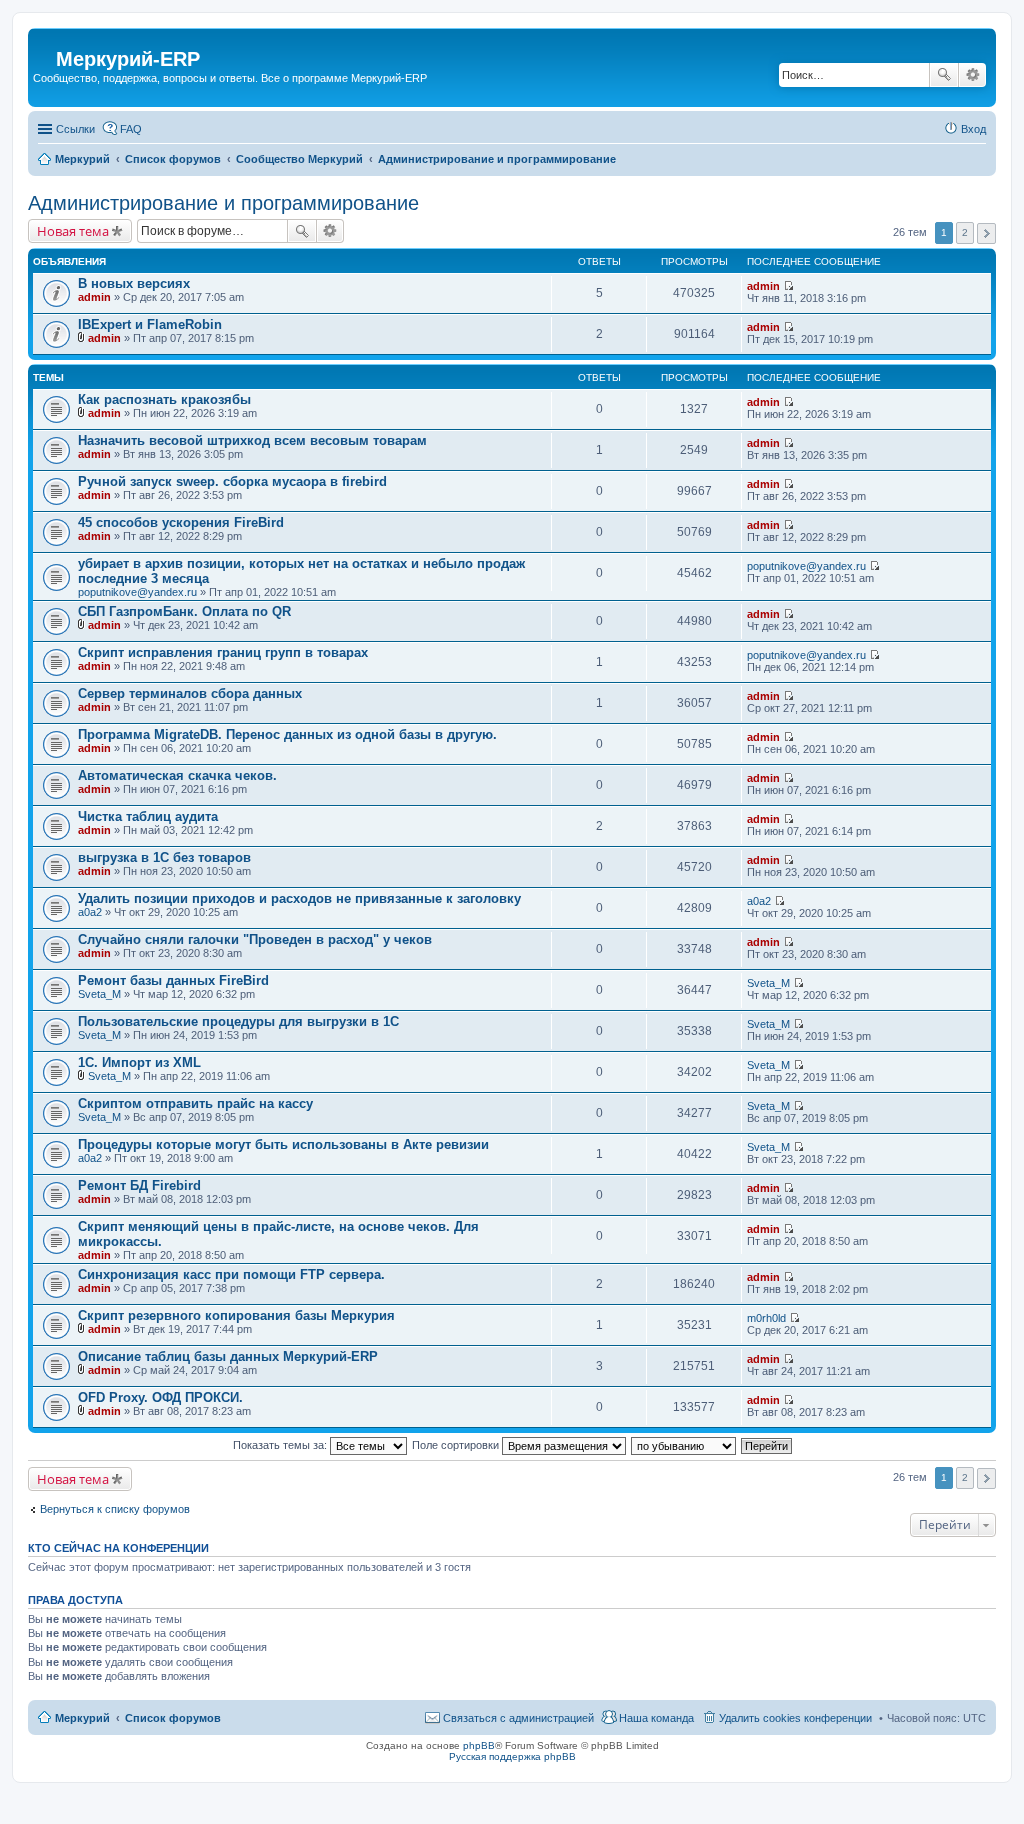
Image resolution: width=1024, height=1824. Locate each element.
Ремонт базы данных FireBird (173, 980)
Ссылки (75, 129)
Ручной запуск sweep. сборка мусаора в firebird (232, 481)
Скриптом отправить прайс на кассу (195, 1103)
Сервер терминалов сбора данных (190, 693)
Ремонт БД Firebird (139, 1185)
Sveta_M (99, 994)
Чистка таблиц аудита (148, 816)
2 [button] (965, 232)
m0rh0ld (766, 1318)
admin (94, 297)
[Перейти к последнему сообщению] (788, 286)
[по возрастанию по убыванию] (684, 1445)
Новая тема (73, 231)
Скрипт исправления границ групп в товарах (223, 652)
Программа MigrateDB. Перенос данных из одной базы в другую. (287, 734)
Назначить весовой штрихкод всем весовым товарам (252, 440)
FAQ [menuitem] (131, 129)
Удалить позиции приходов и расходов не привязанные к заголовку (299, 898)
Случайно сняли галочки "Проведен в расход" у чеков (255, 939)
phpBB (479, 1745)
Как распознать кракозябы (164, 399)
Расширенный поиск (972, 75)
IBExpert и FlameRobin (150, 324)
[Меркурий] (44, 43)
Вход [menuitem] (973, 129)
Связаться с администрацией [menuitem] (518, 1718)
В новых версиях (134, 283)
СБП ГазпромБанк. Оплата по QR (184, 611)
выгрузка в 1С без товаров (164, 857)
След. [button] (986, 233)
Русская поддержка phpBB (512, 1756)
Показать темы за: (281, 1445)
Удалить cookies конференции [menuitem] (795, 1718)
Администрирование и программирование (223, 203)
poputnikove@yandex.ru (137, 592)
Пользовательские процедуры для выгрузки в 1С (238, 1021)
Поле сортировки (457, 1445)
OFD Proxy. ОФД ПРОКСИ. (160, 1397)
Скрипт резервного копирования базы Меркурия (236, 1315)
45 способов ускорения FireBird (181, 522)
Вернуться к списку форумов (115, 1509)
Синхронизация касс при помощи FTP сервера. (231, 1274)
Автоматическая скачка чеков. (177, 775)
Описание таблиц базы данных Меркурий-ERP (228, 1356)
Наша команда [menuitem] (656, 1718)
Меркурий (82, 1718)
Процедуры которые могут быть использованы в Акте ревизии (283, 1144)
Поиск (944, 75)
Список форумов (173, 1718)
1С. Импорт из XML (139, 1062)
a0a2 (90, 912)
